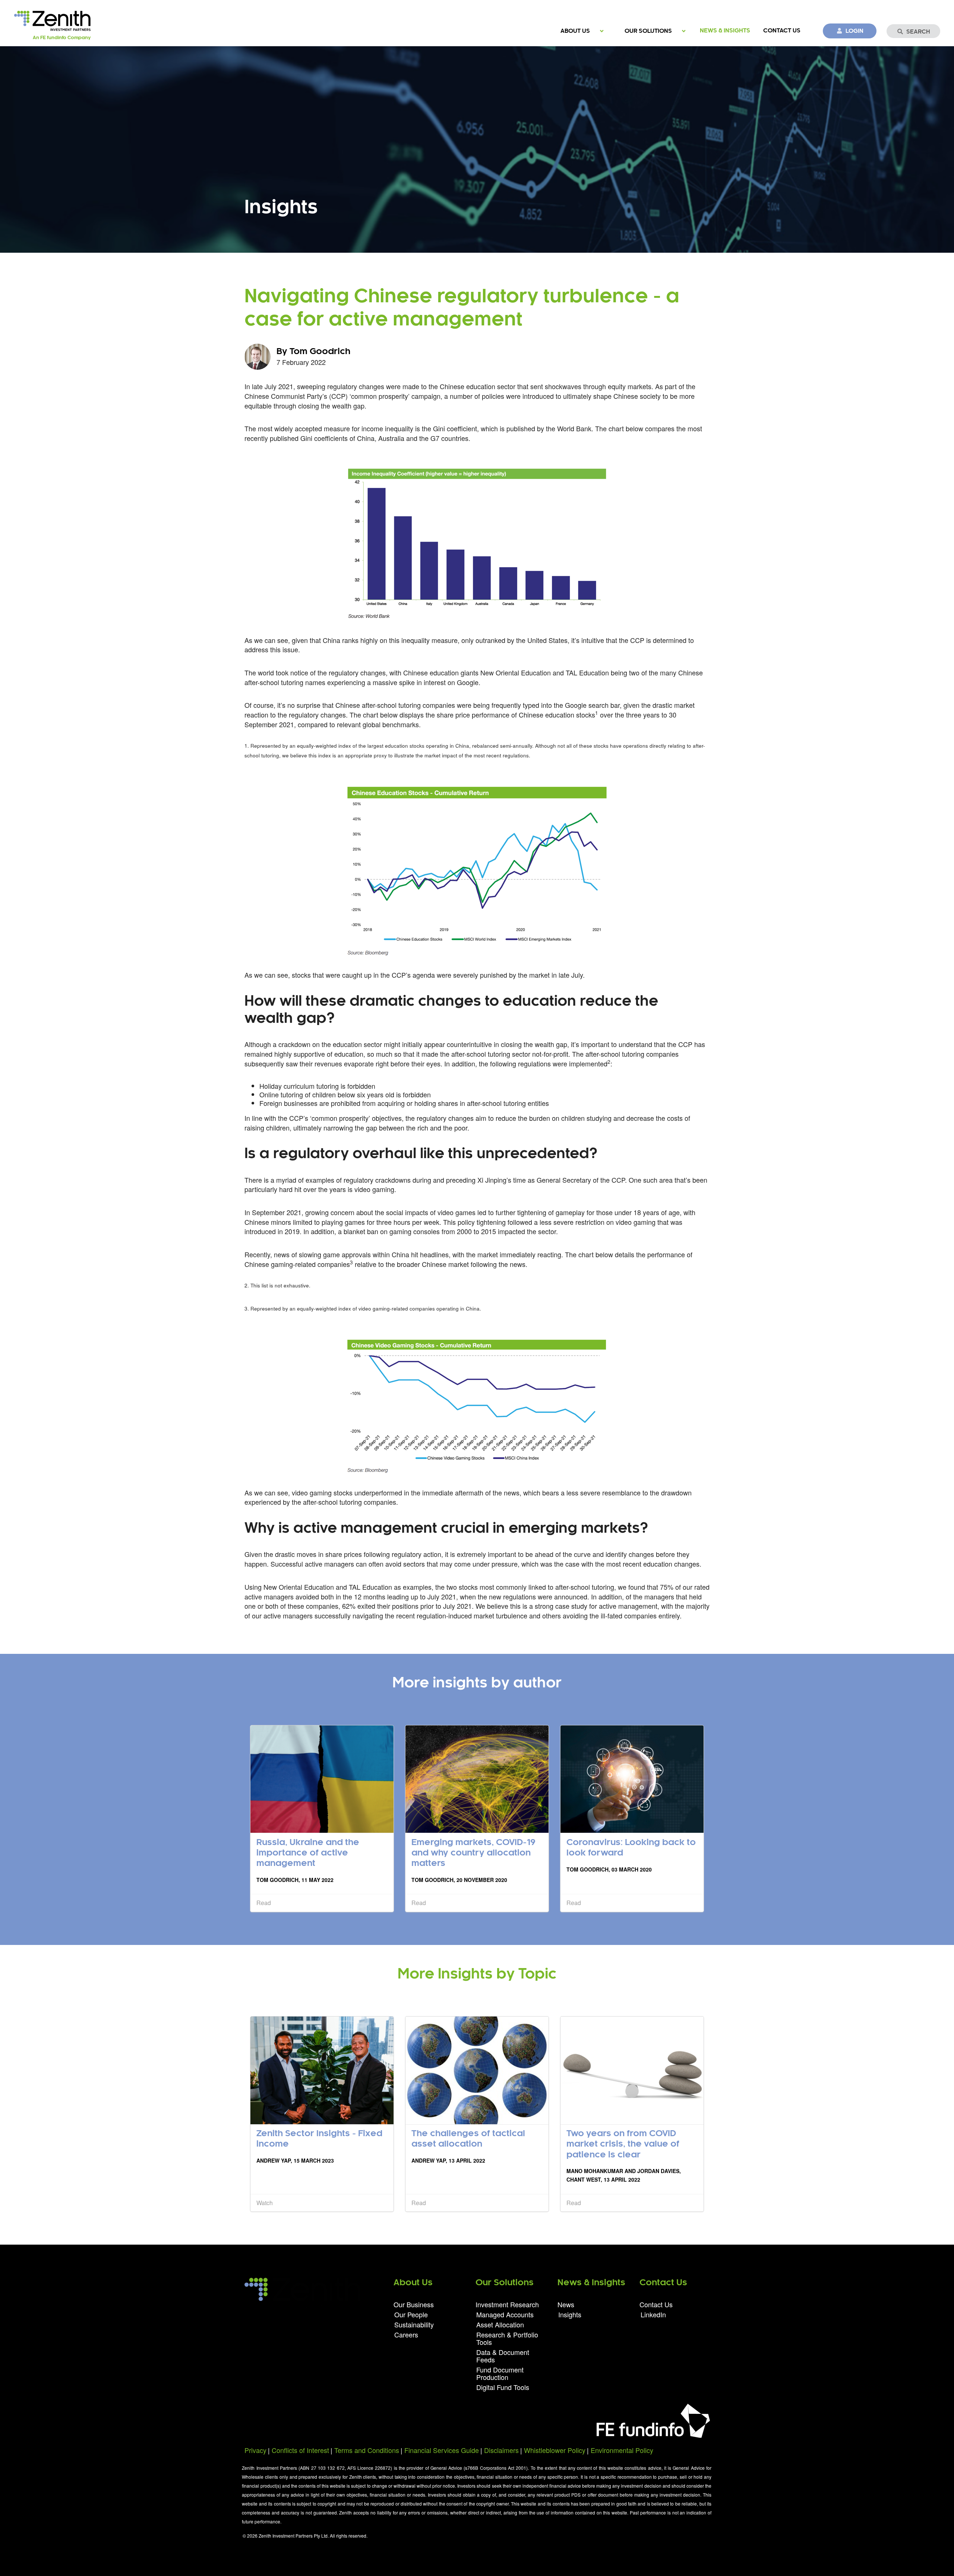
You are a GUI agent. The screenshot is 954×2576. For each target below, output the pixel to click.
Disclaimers (501, 2450)
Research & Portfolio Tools (507, 2338)
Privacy (255, 2450)
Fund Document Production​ (500, 2373)
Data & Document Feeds (503, 2356)
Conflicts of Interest (300, 2450)
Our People (411, 2314)
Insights (570, 2314)
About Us (575, 31)
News (566, 2305)
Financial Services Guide (442, 2450)
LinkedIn (653, 2314)
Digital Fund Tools (503, 2386)
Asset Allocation (500, 2324)
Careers (406, 2334)
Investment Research (507, 2305)
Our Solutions (648, 31)
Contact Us (782, 31)
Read (264, 1903)
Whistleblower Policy (555, 2450)
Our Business (414, 2305)
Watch (265, 2203)
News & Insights (725, 31)
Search (918, 32)
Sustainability (414, 2324)
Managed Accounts (505, 2314)
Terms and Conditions (367, 2450)
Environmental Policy (622, 2450)
